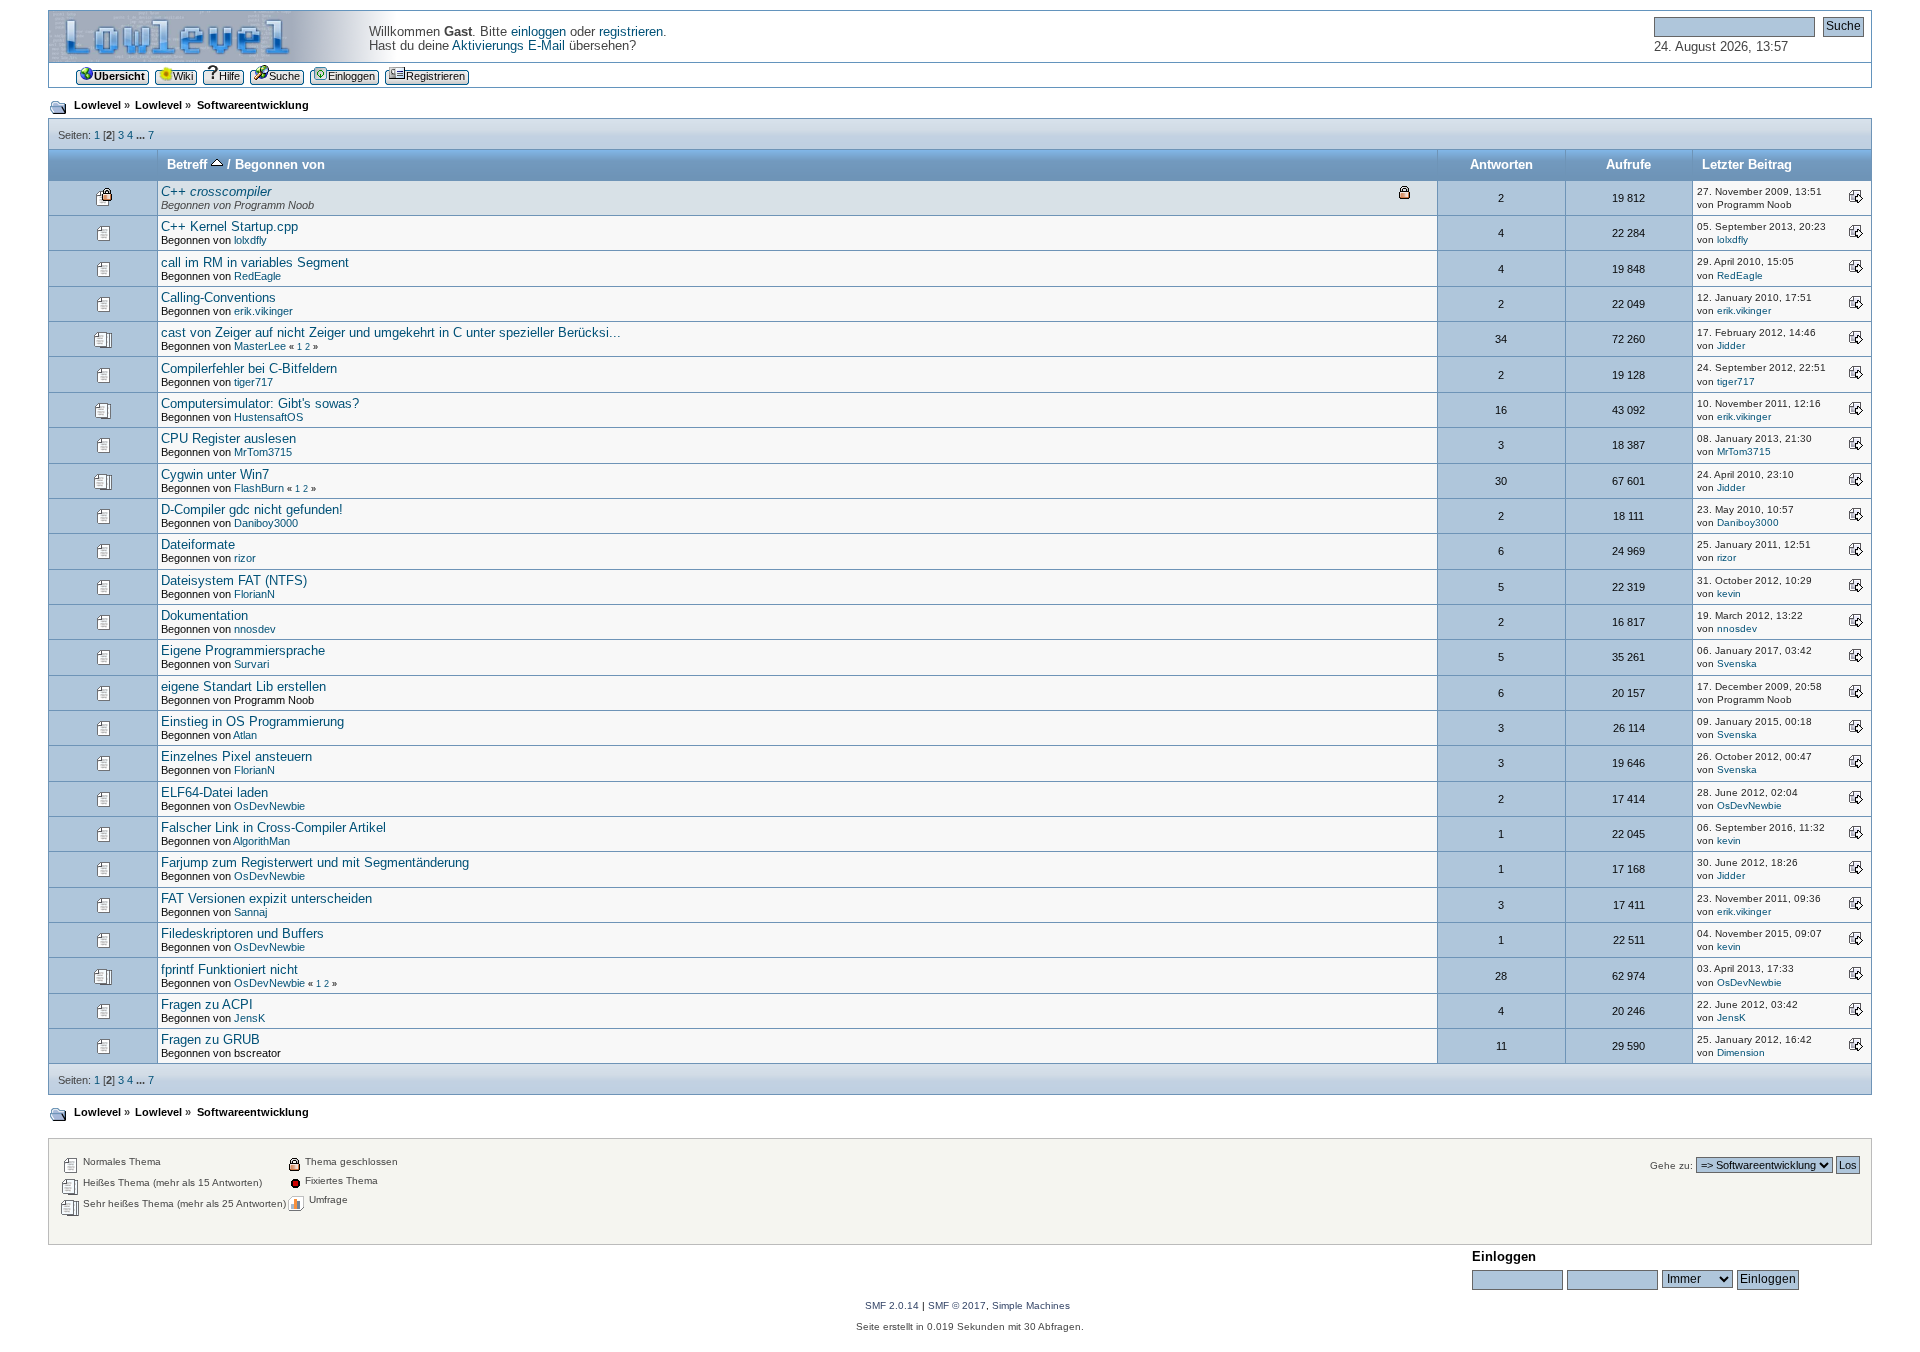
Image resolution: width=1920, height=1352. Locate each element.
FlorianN (254, 594)
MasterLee (260, 346)
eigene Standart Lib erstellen (243, 687)
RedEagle (257, 276)
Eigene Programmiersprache (243, 651)
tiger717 (253, 382)
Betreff (189, 165)
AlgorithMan (261, 841)
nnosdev (255, 629)
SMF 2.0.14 (892, 1305)
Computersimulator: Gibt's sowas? (260, 404)
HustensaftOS (268, 417)
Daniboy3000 (266, 523)
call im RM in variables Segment (255, 263)
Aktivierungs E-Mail (508, 46)
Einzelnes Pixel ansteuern (236, 757)
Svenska (1737, 663)
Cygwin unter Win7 (215, 475)
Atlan (245, 735)
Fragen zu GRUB (210, 1040)
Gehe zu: (1671, 1165)
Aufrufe (1628, 165)
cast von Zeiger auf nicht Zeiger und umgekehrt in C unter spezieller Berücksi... (391, 333)
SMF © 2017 (957, 1305)
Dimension (1741, 1052)
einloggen (538, 32)
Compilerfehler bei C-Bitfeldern (249, 369)
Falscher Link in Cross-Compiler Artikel (273, 828)
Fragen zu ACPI (207, 1005)
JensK (249, 1018)
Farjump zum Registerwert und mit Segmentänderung (315, 863)
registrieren (631, 32)
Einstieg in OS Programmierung (252, 722)
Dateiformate (198, 545)
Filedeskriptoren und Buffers (242, 934)
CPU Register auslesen (228, 439)
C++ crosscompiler (216, 192)
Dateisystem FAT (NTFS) (234, 581)
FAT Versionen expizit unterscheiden (266, 899)
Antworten (1501, 165)
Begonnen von (280, 165)
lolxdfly (250, 240)
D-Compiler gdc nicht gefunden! (252, 510)
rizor (245, 558)
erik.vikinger (263, 311)
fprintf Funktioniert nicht (229, 970)
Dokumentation (204, 616)
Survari (251, 664)
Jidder (1731, 345)
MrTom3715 (263, 452)
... (142, 135)
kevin (1729, 593)
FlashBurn (259, 488)
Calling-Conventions (218, 298)
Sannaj (250, 912)
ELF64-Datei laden (214, 793)
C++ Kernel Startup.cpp (229, 227)
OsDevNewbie (269, 806)
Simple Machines (1031, 1305)
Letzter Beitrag (1747, 165)
